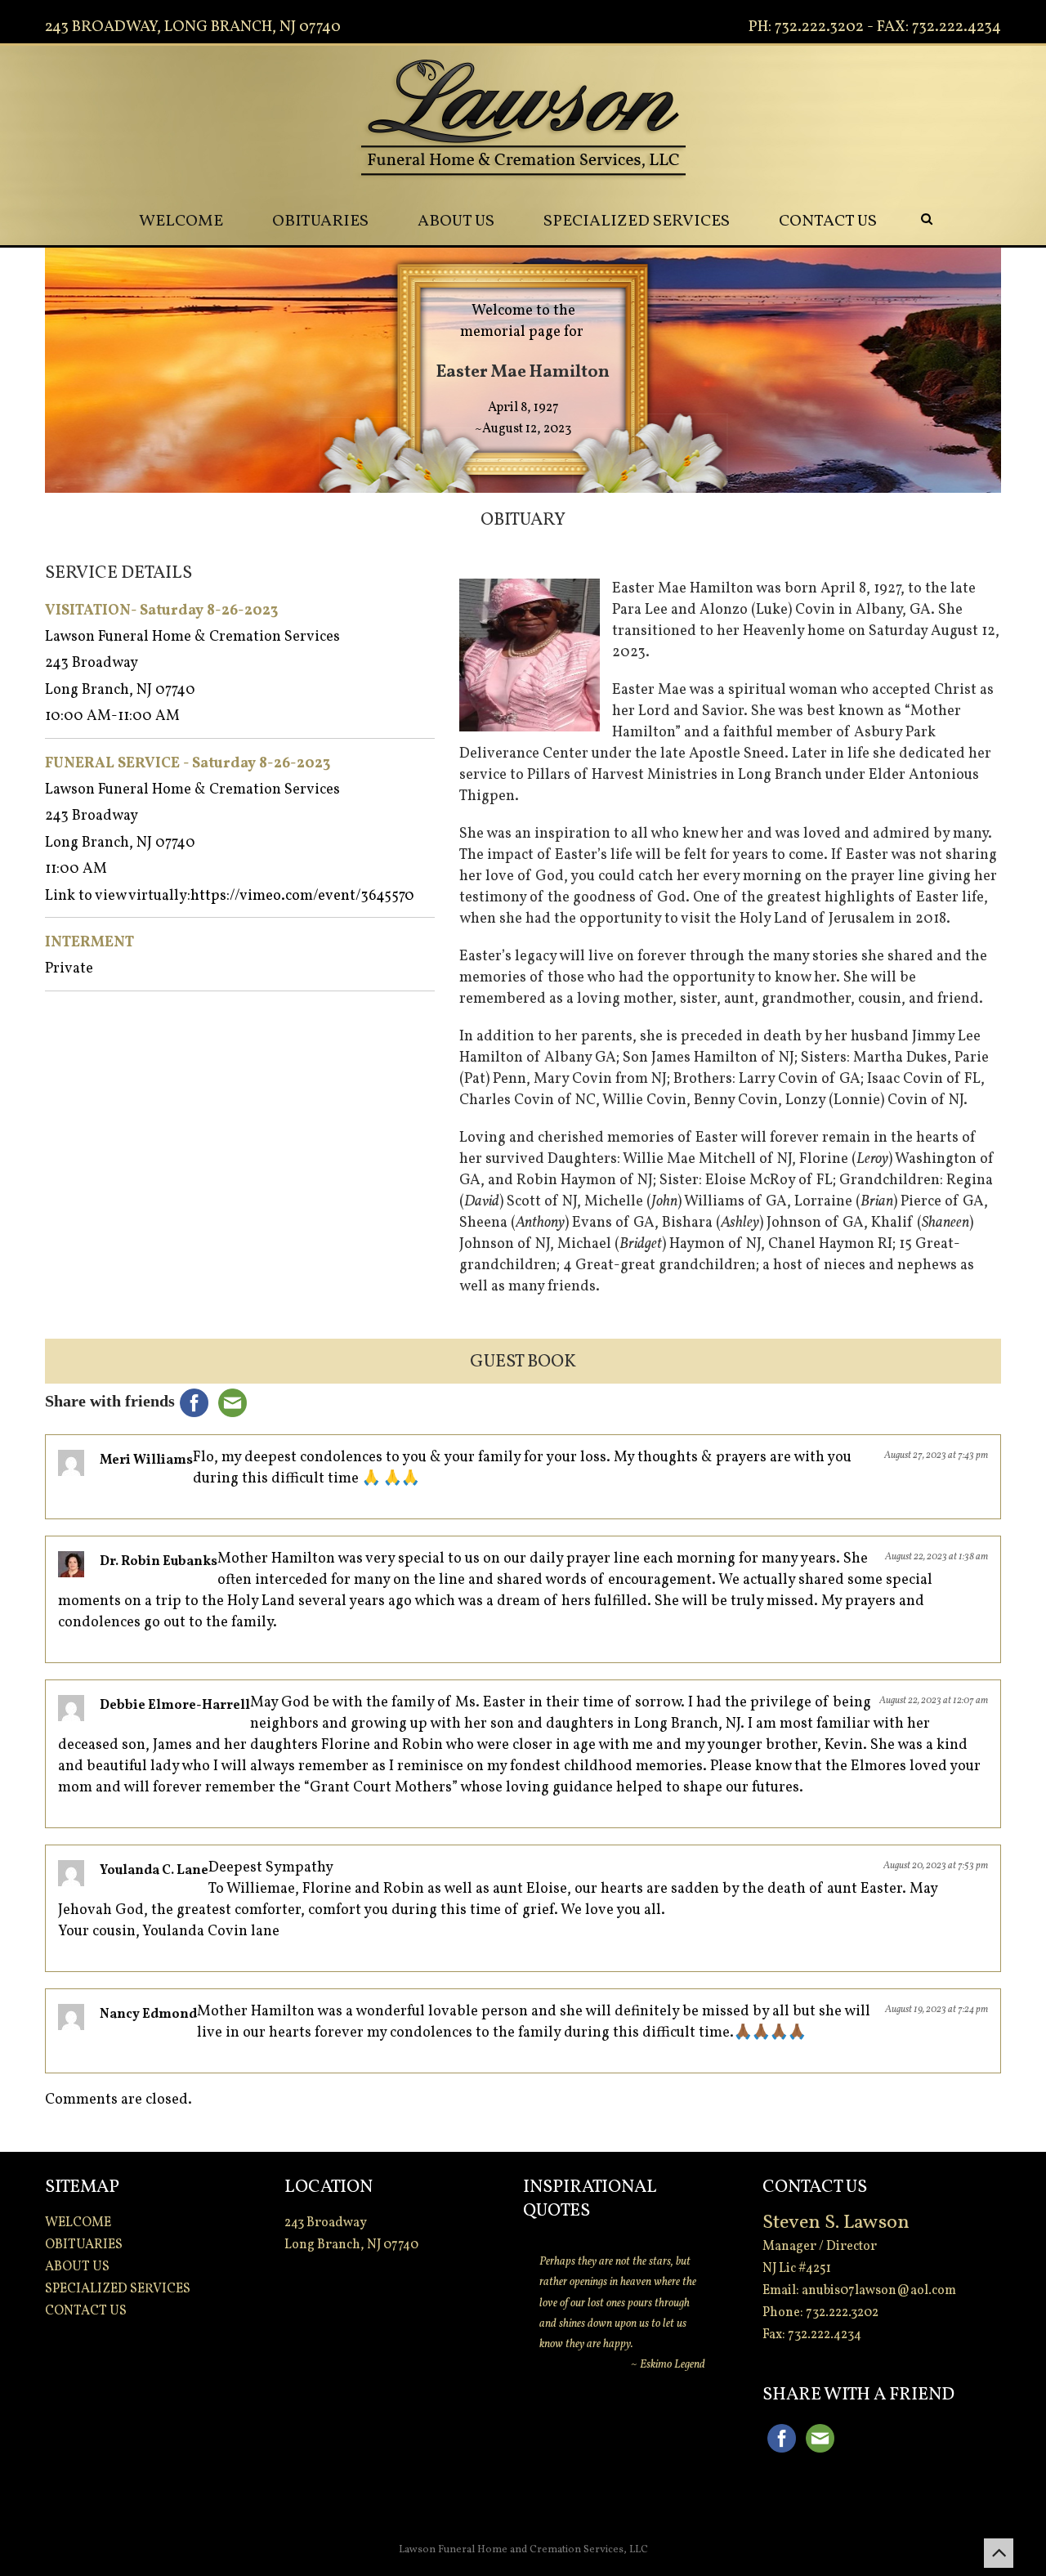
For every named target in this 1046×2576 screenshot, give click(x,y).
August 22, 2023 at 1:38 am (936, 1557)
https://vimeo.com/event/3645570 (302, 896)
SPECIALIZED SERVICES (637, 221)
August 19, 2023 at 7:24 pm (936, 2010)
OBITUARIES (320, 221)
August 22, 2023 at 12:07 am (934, 1701)
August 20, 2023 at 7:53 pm (936, 1866)
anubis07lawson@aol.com (879, 2291)
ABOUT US (456, 221)
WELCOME (181, 221)
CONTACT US (828, 221)
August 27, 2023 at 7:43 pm (936, 1456)
